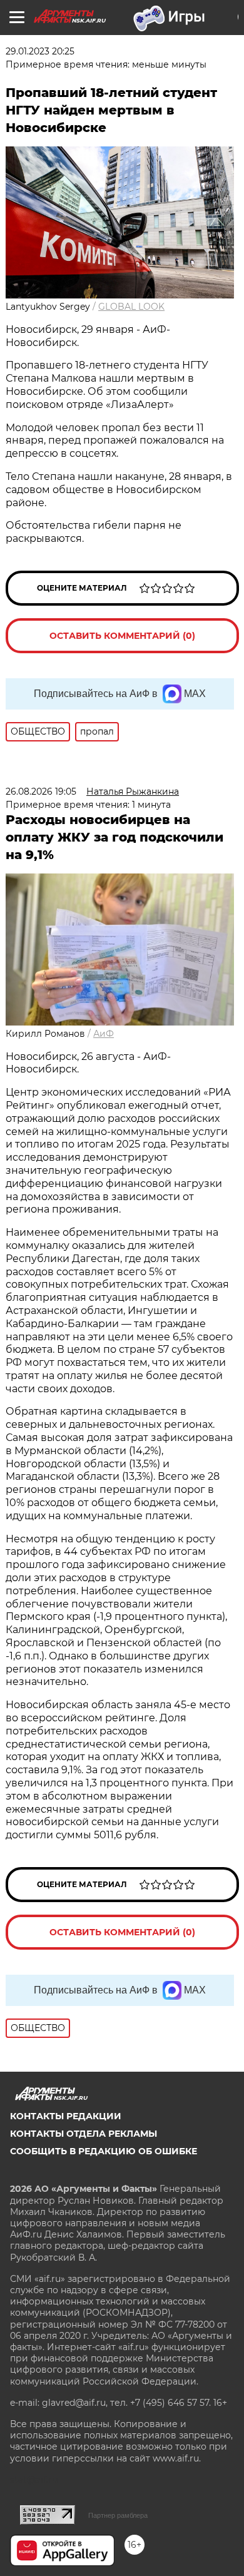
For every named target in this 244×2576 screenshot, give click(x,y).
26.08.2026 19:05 (41, 792)
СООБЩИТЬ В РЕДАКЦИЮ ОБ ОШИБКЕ (104, 2151)
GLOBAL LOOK (131, 307)
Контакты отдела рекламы (84, 2134)
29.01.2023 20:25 (40, 51)
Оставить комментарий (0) (122, 636)
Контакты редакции (66, 2116)
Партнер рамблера (118, 2515)
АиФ (104, 1034)
